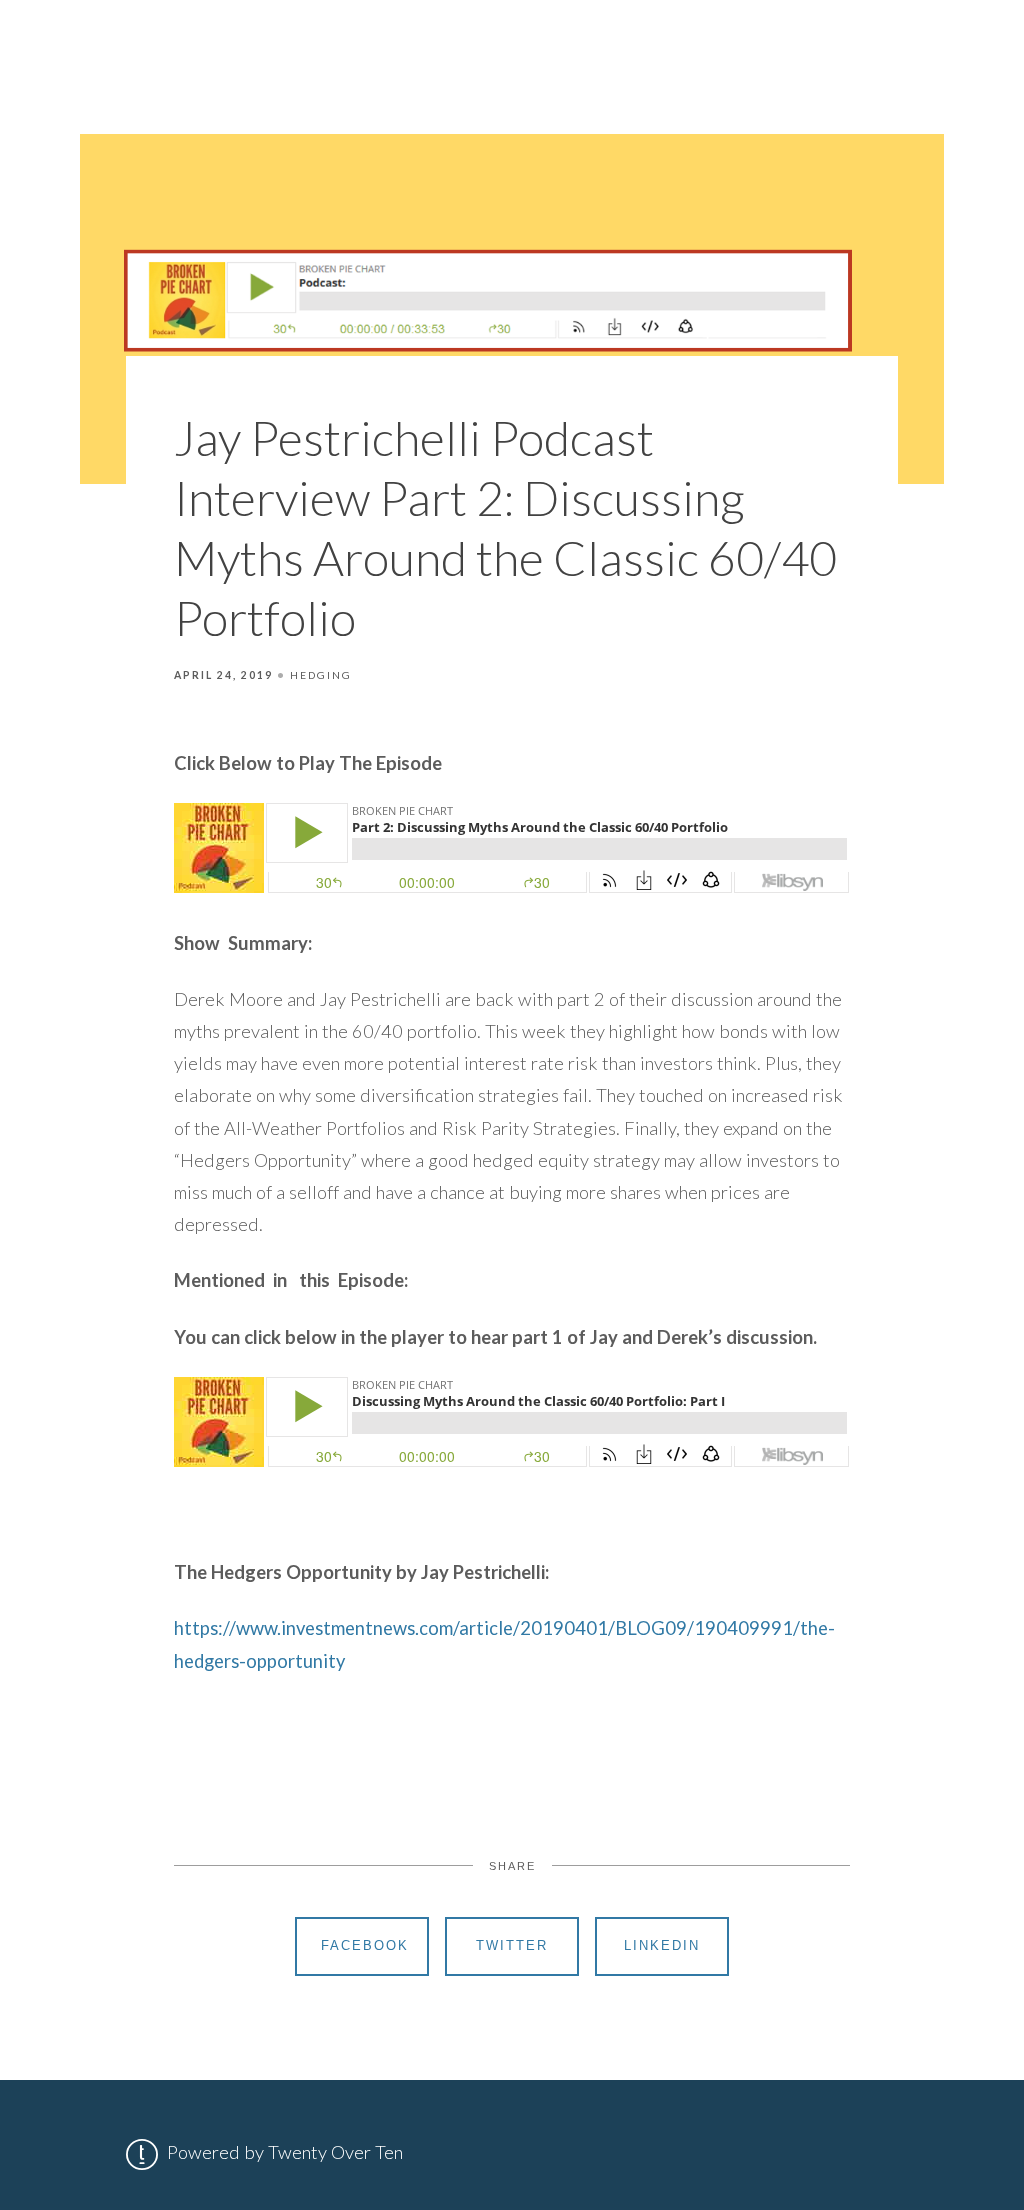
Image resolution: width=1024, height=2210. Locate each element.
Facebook (365, 1945)
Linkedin (662, 1945)
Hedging (321, 675)
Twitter (512, 1945)
